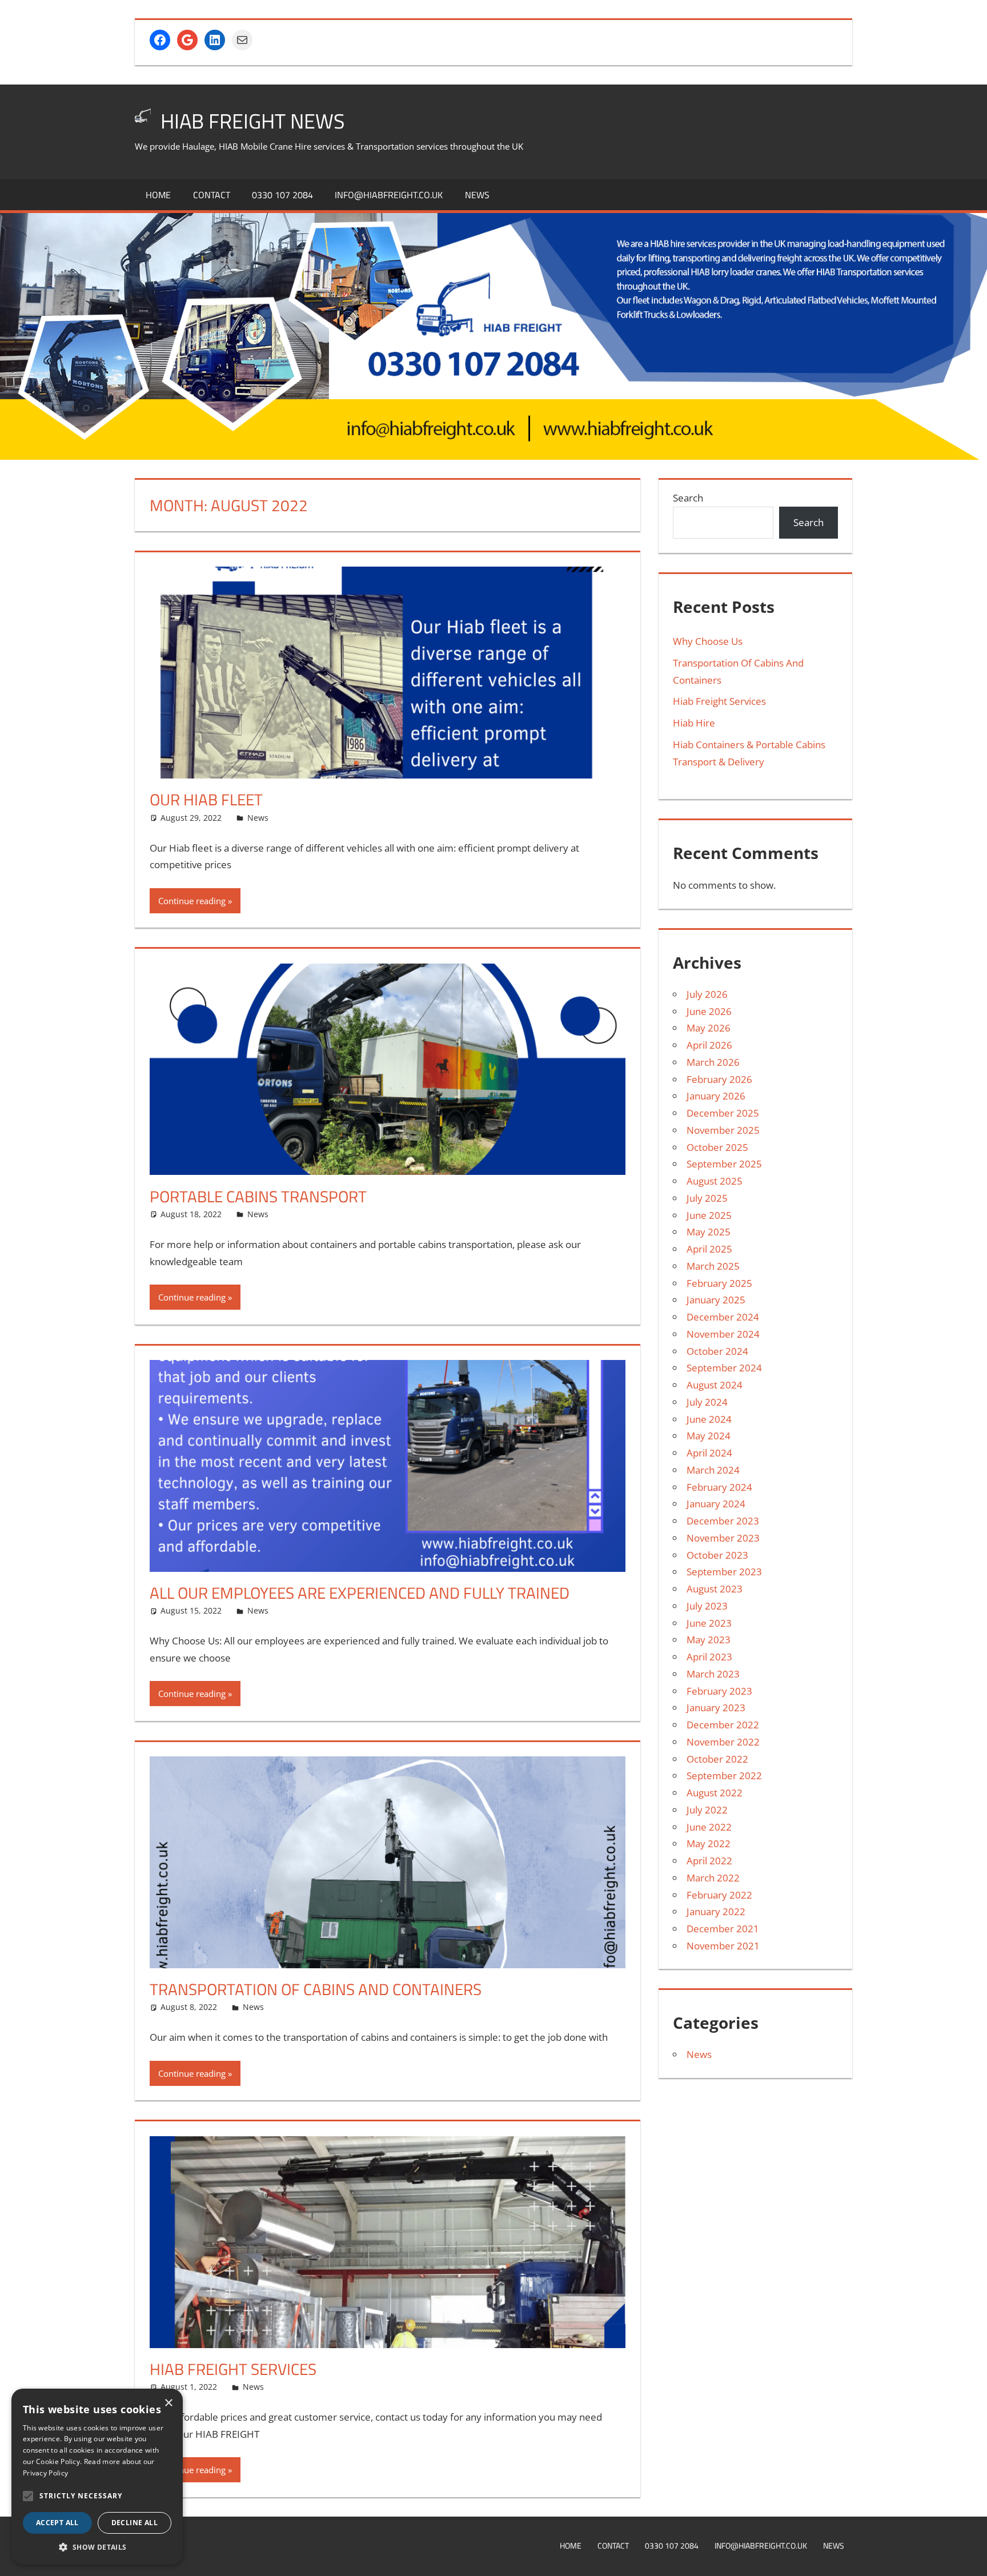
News (477, 195)
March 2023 (713, 1674)
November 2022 (723, 1742)
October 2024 (717, 1351)
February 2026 (719, 1079)
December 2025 (723, 1113)
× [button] (168, 2403)
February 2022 (719, 1895)
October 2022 (717, 1759)
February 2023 (719, 1691)
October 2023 (717, 1555)
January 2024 (716, 1504)
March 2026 (713, 1062)
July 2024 (707, 1402)
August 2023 (715, 1589)
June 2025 (709, 1215)
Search (688, 498)
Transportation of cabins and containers (316, 1989)
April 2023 (709, 1657)
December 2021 (723, 1929)
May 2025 (709, 1232)
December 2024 (723, 1317)
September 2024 (724, 1368)
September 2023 (724, 1572)
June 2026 (709, 1011)
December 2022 (723, 1725)
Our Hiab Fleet (206, 799)
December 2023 (723, 1521)
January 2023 (716, 1708)
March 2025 (713, 1266)
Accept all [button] (57, 2523)
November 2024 (723, 1334)
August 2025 (715, 1181)
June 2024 (709, 1419)
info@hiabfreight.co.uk (389, 195)
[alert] (97, 2477)
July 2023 (707, 1606)
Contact (212, 195)
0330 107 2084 (282, 195)
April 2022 (709, 1861)
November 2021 (723, 1946)
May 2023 (709, 1640)
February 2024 (719, 1487)
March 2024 (713, 1470)
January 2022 (716, 1911)
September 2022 (724, 1775)
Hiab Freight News (253, 121)
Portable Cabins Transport (258, 1196)
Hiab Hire (694, 723)
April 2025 (709, 1249)
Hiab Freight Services (719, 701)
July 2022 (707, 1810)
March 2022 (713, 1878)
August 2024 (715, 1385)
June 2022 (709, 1827)
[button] (28, 2496)
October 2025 (717, 1147)
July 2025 (707, 1198)
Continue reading (192, 901)
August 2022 (715, 1793)
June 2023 (709, 1623)
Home (158, 195)
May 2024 (709, 1436)
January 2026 (716, 1096)
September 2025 (724, 1164)
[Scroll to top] (968, 2557)
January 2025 (716, 1300)
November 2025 (723, 1130)
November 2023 (723, 1538)
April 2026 (709, 1045)
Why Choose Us (708, 641)
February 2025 (719, 1283)
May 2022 (709, 1843)
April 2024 (709, 1453)
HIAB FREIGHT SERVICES (233, 2369)
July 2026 (707, 994)
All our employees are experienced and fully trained (360, 1593)
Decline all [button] (135, 2523)
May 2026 (709, 1028)
